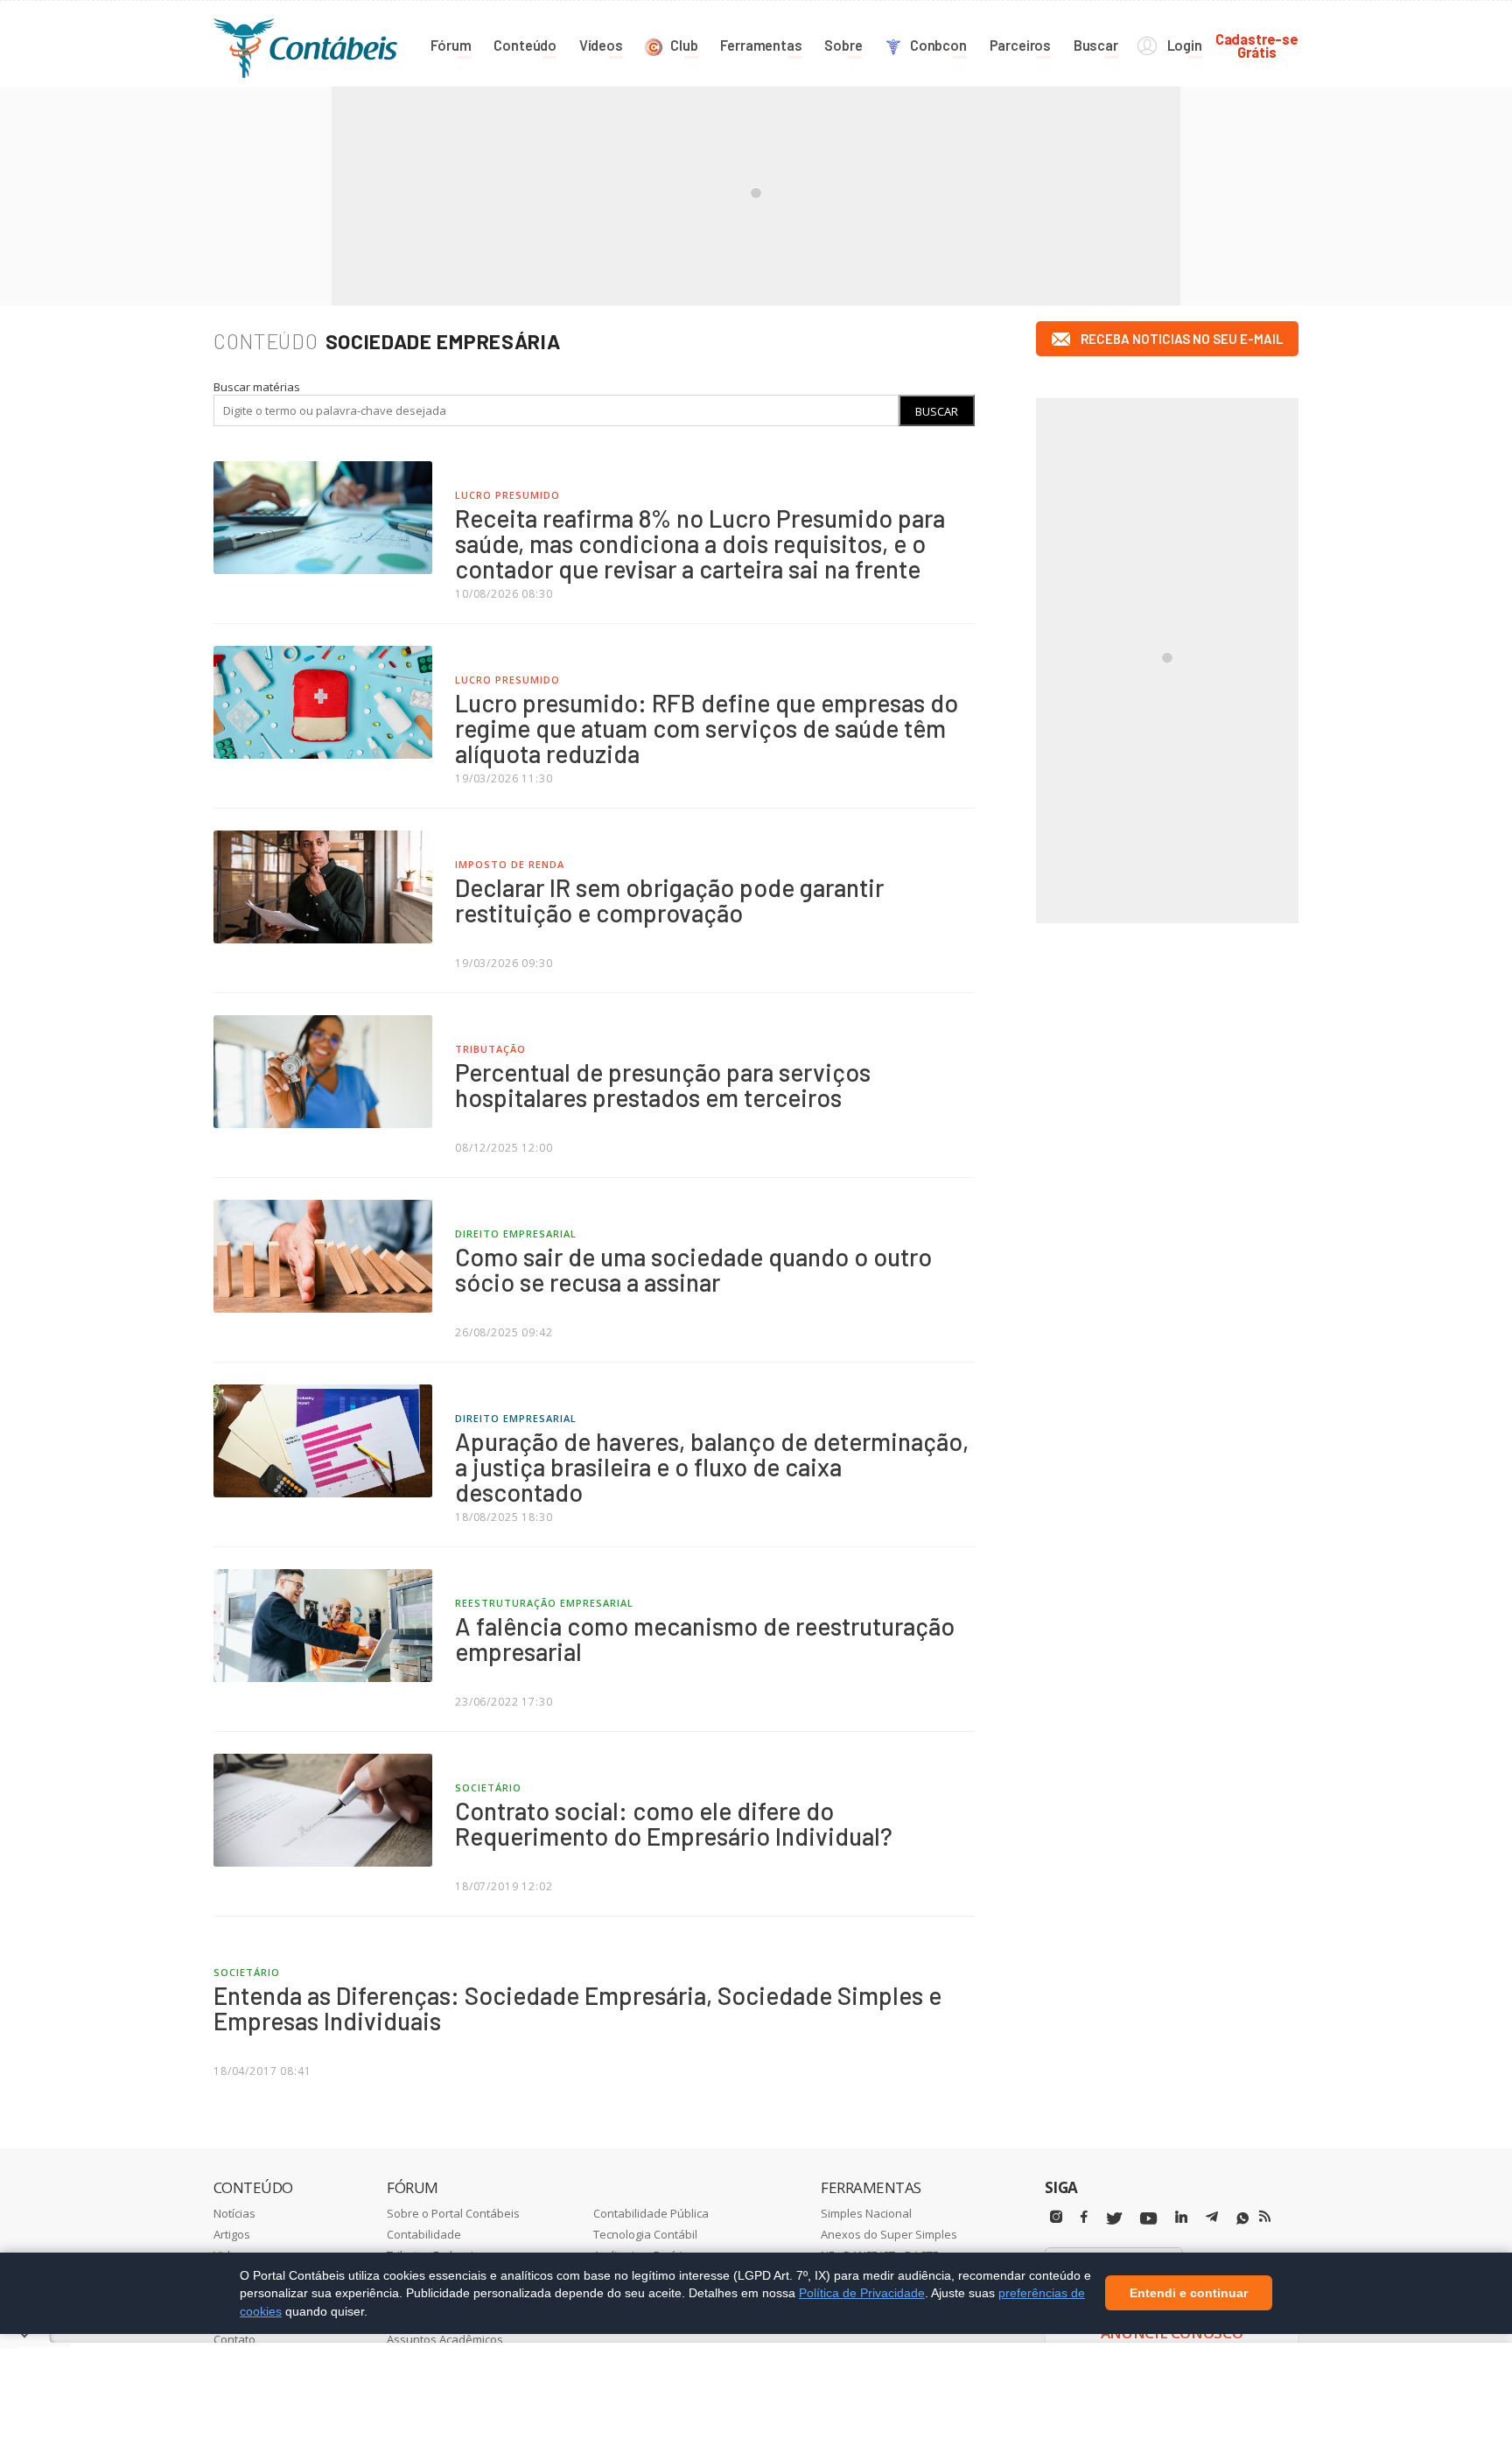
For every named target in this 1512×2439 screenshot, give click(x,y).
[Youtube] (1148, 2219)
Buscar (937, 411)
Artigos (232, 2234)
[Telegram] (1212, 2219)
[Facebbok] (1084, 2217)
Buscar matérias (257, 387)
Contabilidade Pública (651, 2213)
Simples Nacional (866, 2213)
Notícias (234, 2213)
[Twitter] (1114, 2219)
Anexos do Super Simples (889, 2234)
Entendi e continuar (1189, 2294)
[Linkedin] (1181, 2217)
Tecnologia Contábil (645, 2234)
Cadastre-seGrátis (1257, 45)
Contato (234, 2339)
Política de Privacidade (862, 2293)
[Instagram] (1056, 2217)
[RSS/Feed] (1265, 2217)
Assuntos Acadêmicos (445, 2339)
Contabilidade (424, 2234)
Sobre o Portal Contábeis (453, 2213)
